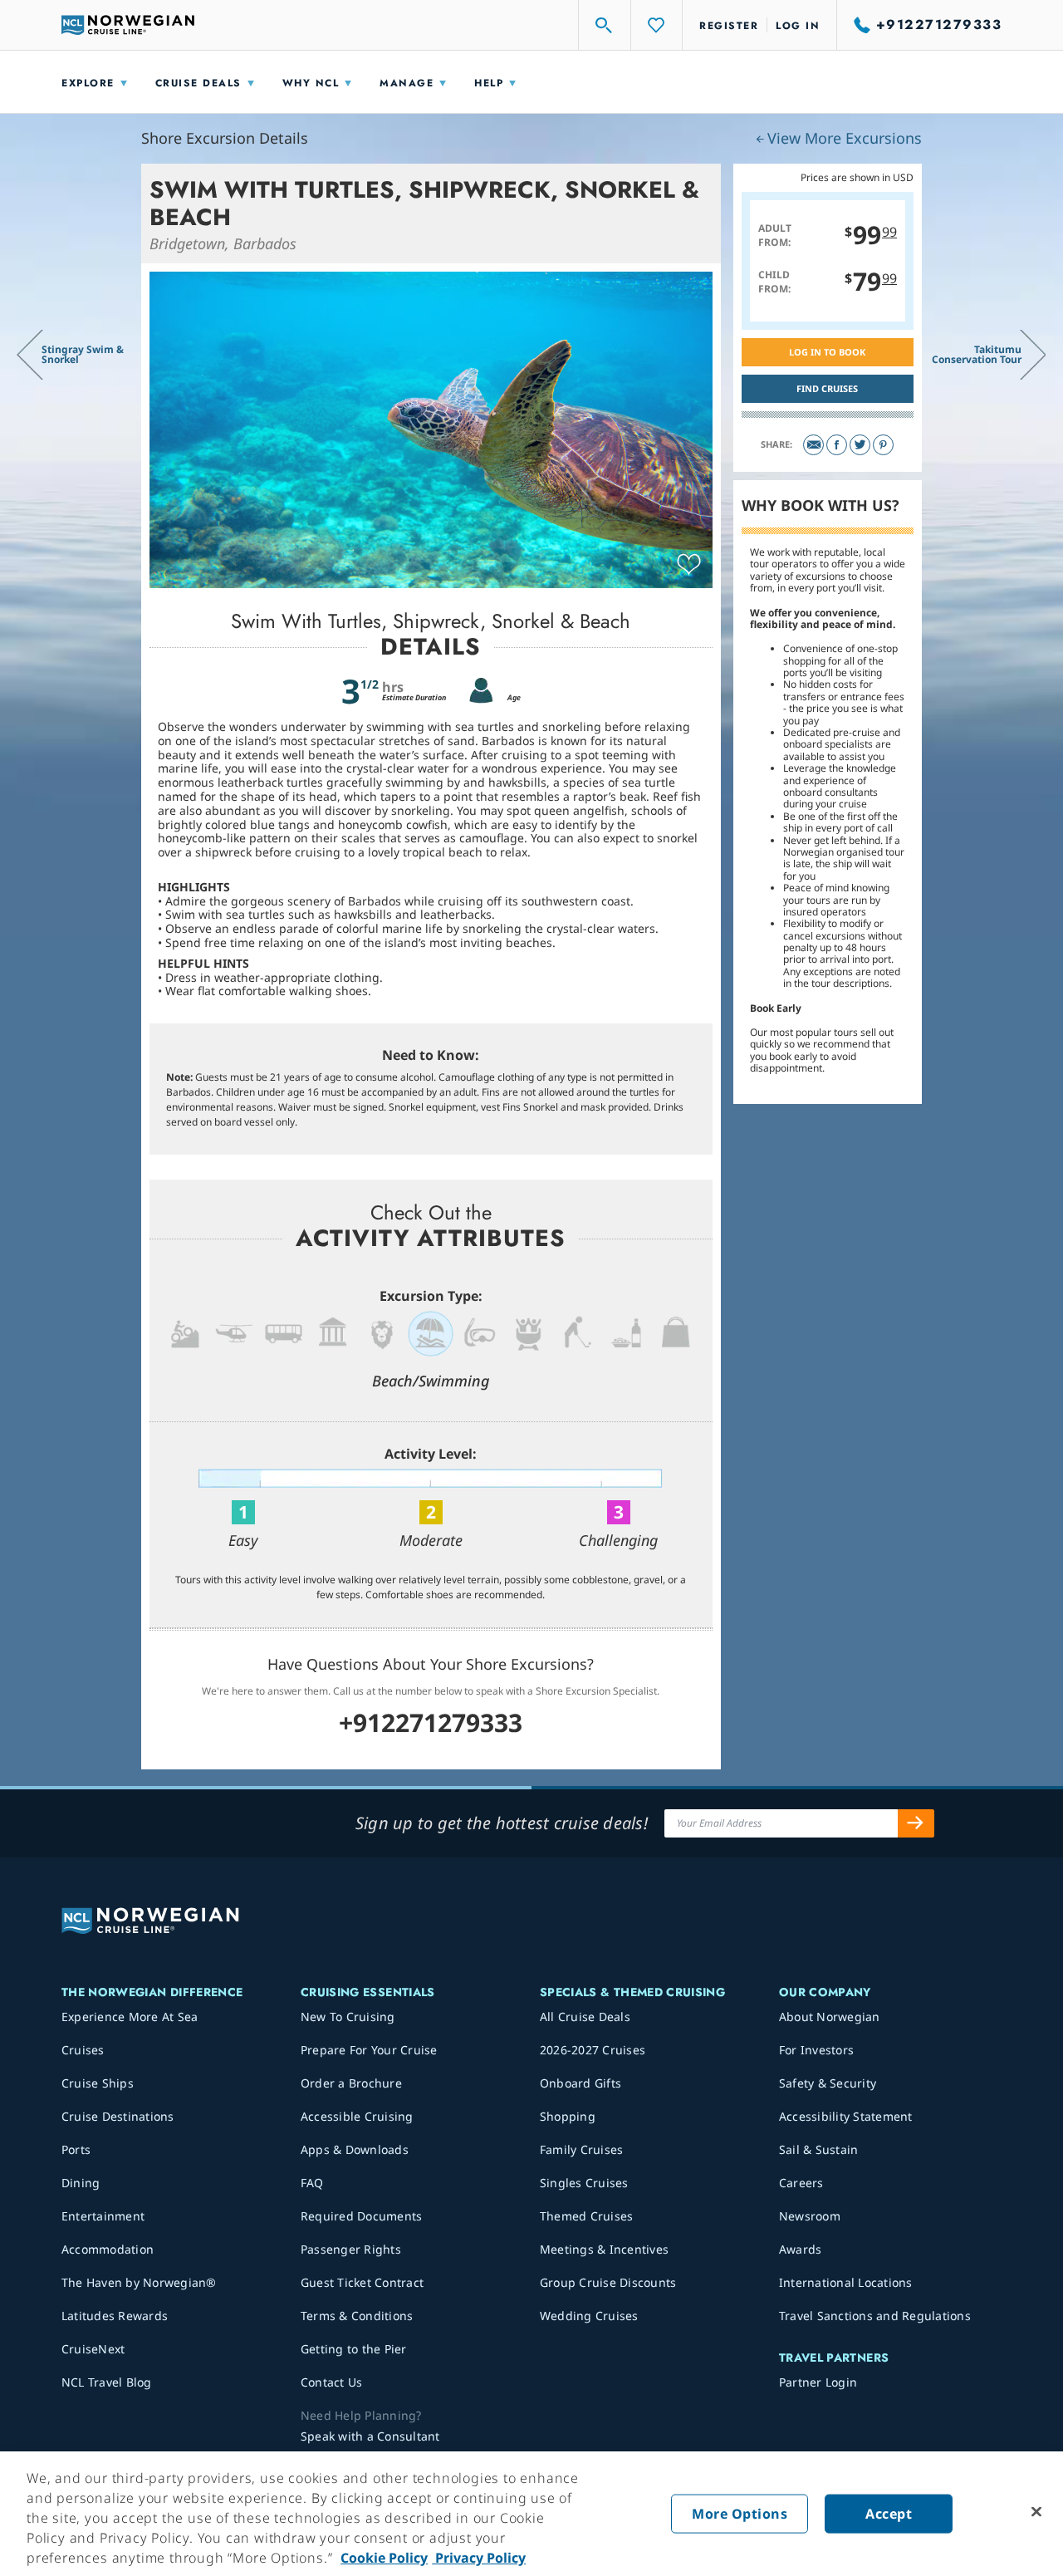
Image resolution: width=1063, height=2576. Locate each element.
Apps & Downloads (355, 2149)
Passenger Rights (351, 2249)
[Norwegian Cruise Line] (128, 25)
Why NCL (311, 83)
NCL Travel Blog (107, 2382)
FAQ (312, 2183)
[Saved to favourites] (689, 565)
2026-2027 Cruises (593, 2050)
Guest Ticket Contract (362, 2282)
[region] (531, 2514)
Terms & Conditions (357, 2316)
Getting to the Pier (354, 2349)
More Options (740, 2514)
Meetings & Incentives (604, 2249)
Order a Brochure (351, 2083)
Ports (76, 2149)
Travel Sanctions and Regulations (875, 2316)
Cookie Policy (384, 2558)
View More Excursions (845, 138)
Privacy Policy (479, 2558)
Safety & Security (828, 2083)
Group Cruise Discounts (608, 2282)
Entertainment (103, 2216)
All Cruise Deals (585, 2017)
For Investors (816, 2050)
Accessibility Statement (846, 2116)
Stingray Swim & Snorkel (83, 354)
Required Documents (362, 2216)
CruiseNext (93, 2349)
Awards (801, 2249)
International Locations (846, 2282)
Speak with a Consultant (370, 2436)
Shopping (568, 2116)
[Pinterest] (883, 445)
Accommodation (108, 2249)
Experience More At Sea (130, 2017)
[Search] (605, 25)
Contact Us (332, 2382)
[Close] (1036, 2512)
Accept (889, 2514)
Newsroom (810, 2216)
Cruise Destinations (118, 2116)
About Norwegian (830, 2017)
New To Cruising (348, 2017)
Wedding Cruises (589, 2316)
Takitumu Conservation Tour (977, 354)
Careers (801, 2183)
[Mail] (813, 445)
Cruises (83, 2050)
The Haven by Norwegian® (139, 2282)
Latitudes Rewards (115, 2316)
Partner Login (818, 2382)
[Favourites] (657, 25)
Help (489, 83)
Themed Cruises (587, 2216)
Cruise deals (198, 83)
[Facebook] (837, 445)
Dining (81, 2183)
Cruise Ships (98, 2083)
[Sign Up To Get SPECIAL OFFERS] (916, 1823)
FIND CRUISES (827, 388)
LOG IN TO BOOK (827, 352)
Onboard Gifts (580, 2083)
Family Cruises (582, 2149)
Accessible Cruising (357, 2116)
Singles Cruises (584, 2183)
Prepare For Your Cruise (369, 2050)
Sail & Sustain (819, 2149)
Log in (798, 26)
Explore (88, 83)
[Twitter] (860, 445)
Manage (407, 83)
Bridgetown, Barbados (223, 243)
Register (729, 26)
